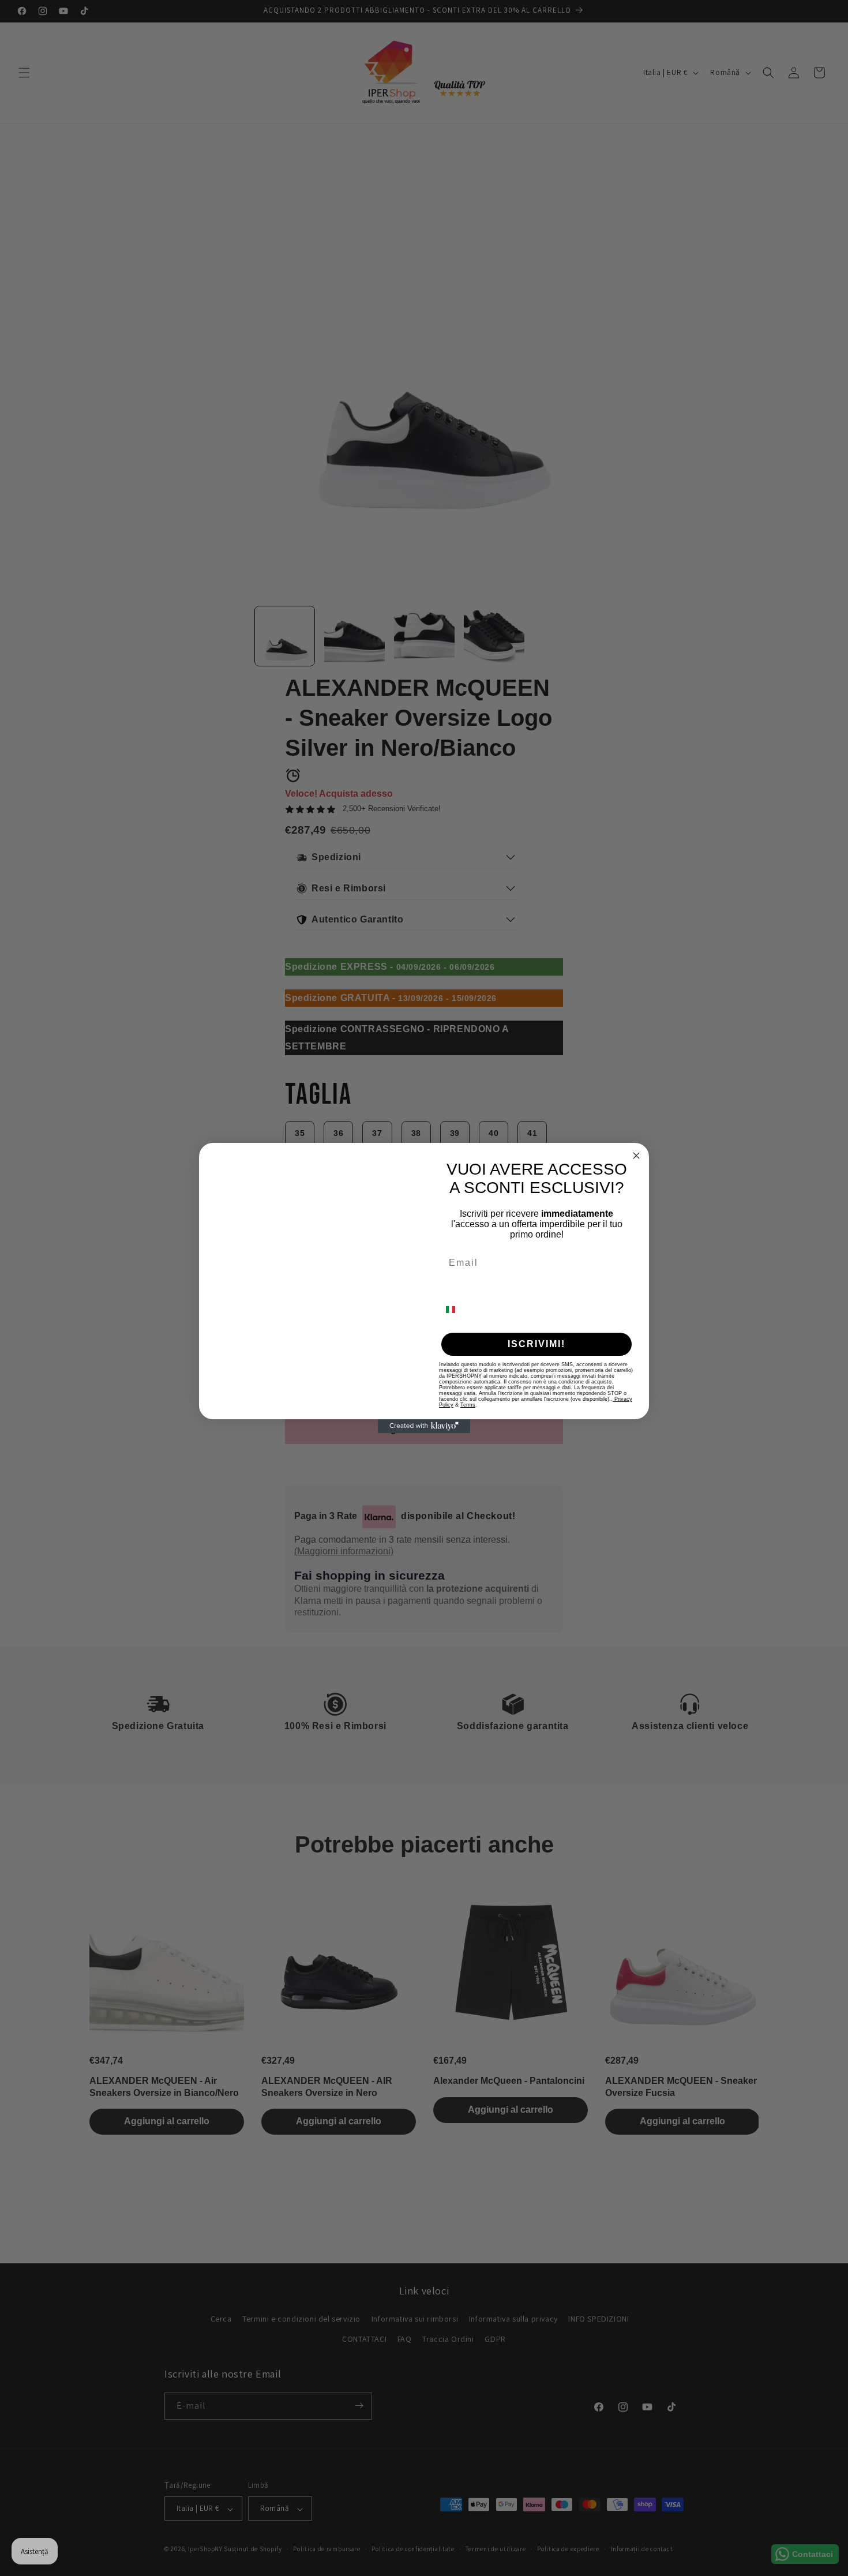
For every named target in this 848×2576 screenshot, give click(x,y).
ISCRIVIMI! (536, 1344)
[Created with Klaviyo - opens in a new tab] (424, 1457)
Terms (468, 1405)
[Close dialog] (636, 1125)
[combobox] (457, 1310)
